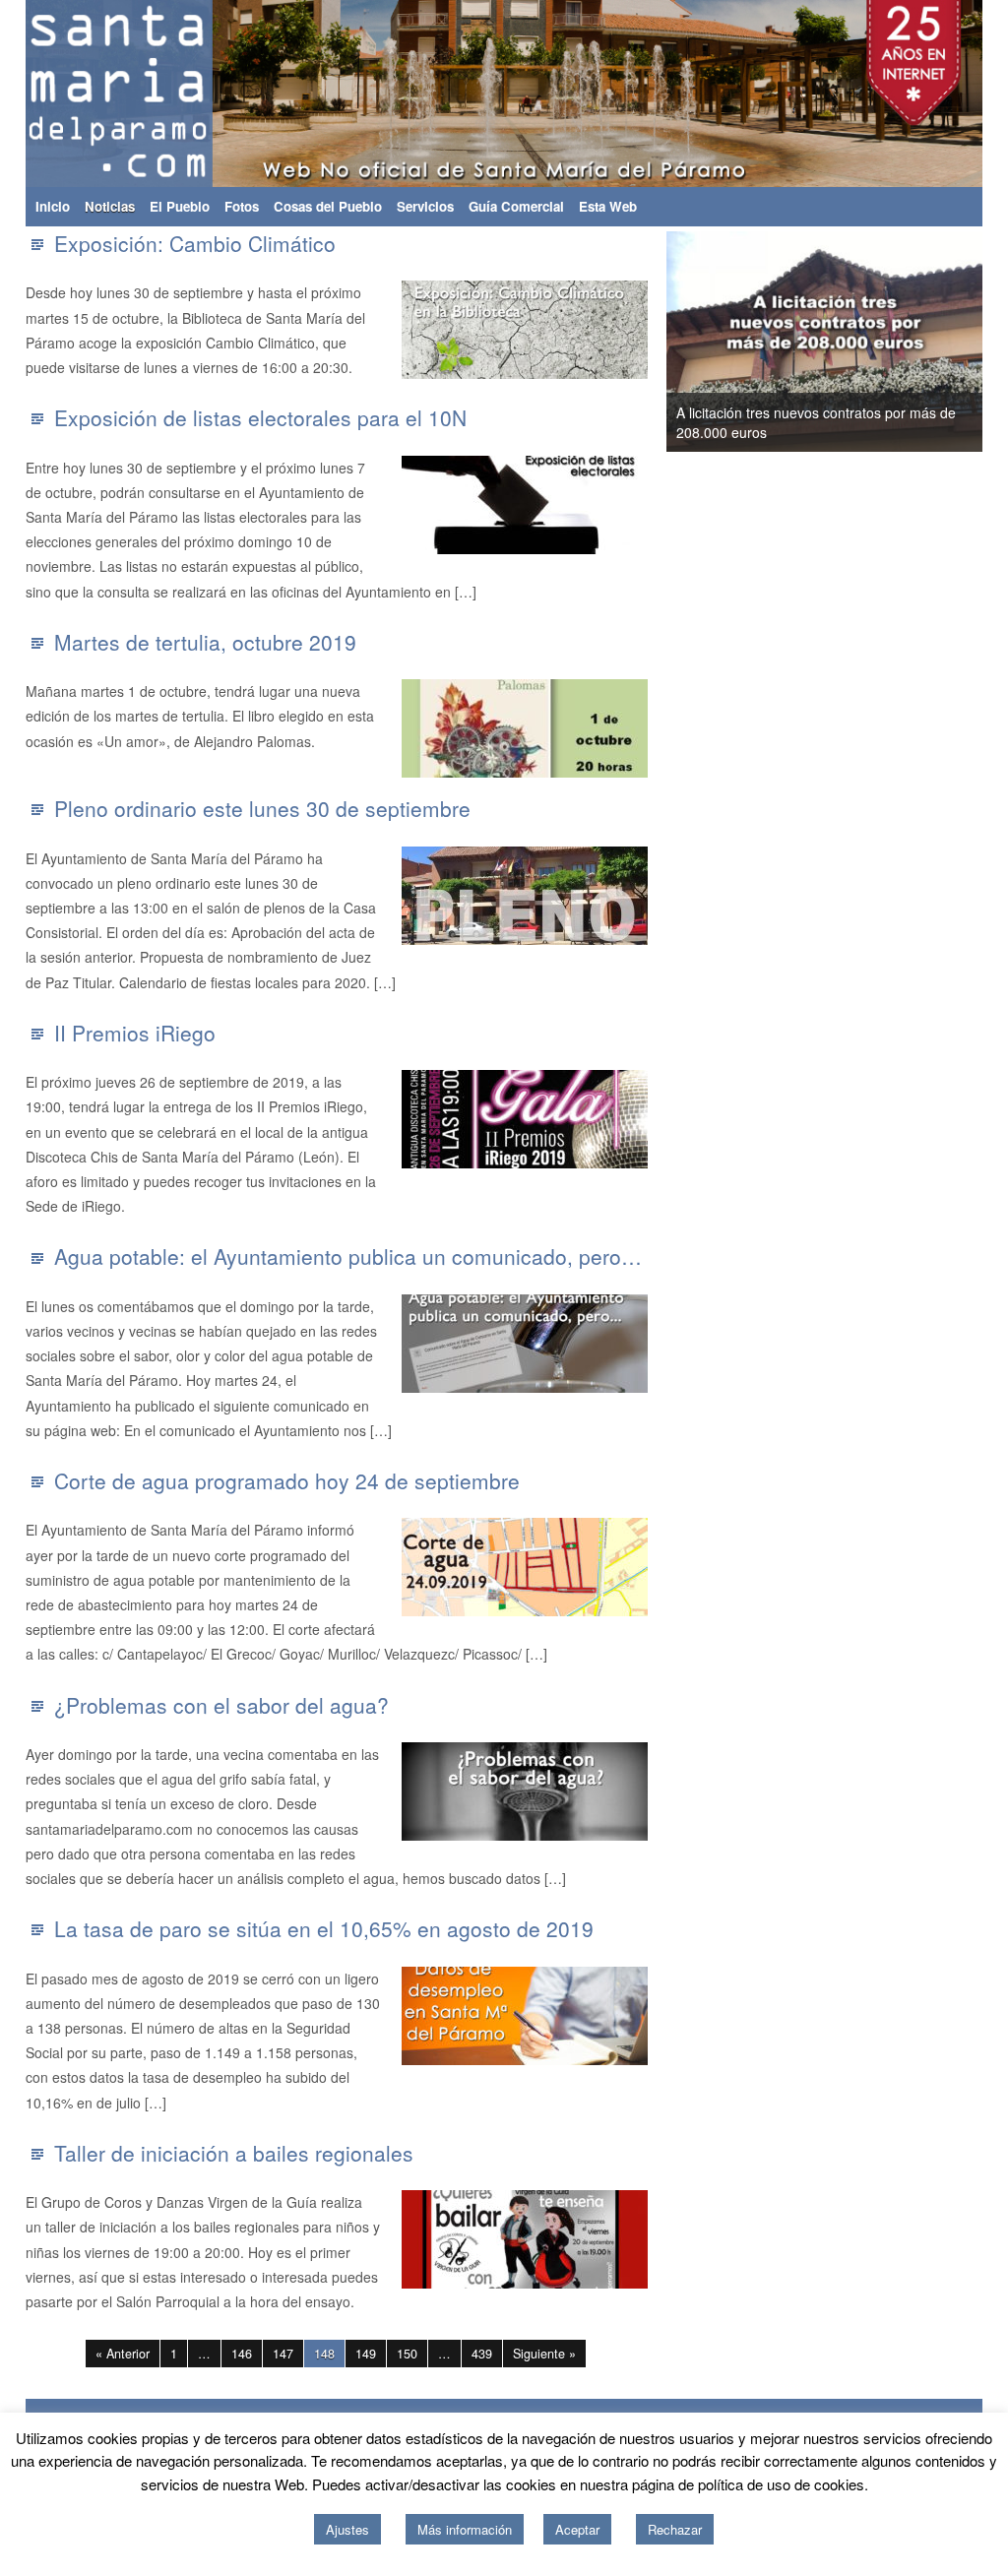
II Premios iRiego (135, 1033)
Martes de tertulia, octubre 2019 (205, 642)
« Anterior (123, 2354)
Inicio (53, 206)
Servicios (425, 206)
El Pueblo (180, 206)
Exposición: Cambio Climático (195, 243)
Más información (465, 2529)
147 (283, 2354)
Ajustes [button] (347, 2529)
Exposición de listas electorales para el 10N (260, 417)
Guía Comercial (516, 206)
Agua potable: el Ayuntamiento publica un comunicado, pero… (348, 1256)
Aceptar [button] (577, 2529)
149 (366, 2354)
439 (482, 2354)
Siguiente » (544, 2354)
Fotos (242, 206)
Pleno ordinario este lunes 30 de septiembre (262, 808)
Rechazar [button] (675, 2529)
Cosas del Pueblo (328, 206)
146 (242, 2354)
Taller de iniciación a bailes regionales (234, 2153)
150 (407, 2354)
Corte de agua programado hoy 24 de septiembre (287, 1480)
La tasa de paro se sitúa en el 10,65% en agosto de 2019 (324, 1928)
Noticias (110, 206)
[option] (825, 342)
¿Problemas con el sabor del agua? (221, 1705)
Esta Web (608, 206)
